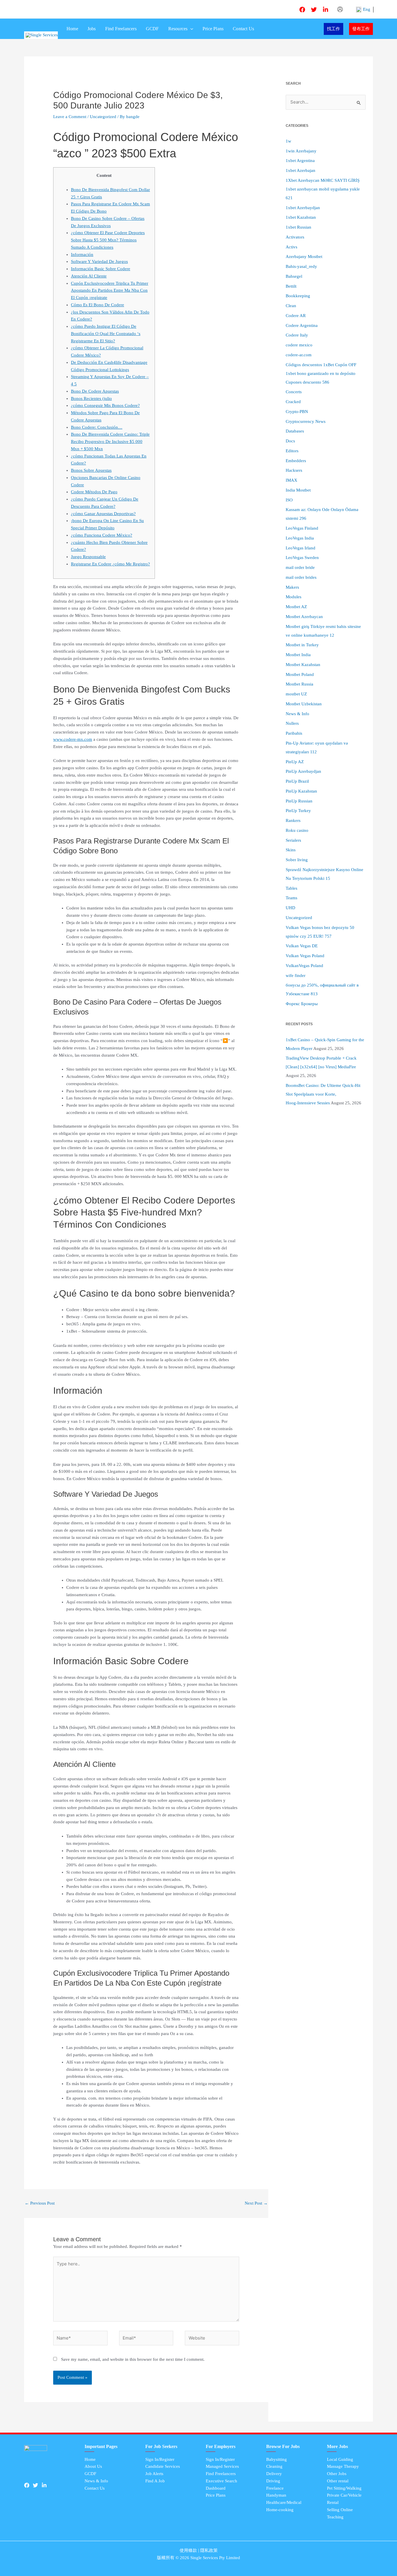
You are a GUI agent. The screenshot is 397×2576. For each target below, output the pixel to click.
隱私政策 (209, 2550)
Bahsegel (294, 276)
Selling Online (340, 2510)
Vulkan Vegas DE (302, 946)
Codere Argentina (302, 325)
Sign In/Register (160, 2459)
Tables (292, 888)
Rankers (293, 820)
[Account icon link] (340, 9)
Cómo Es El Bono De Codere (98, 305)
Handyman (276, 2495)
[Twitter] (314, 10)
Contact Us (243, 29)
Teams (292, 898)
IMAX (292, 480)
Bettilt (291, 286)
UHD (290, 908)
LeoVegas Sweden (302, 558)
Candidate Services (163, 2466)
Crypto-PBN (297, 412)
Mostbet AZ (296, 607)
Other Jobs (337, 2474)
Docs (290, 441)
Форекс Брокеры (302, 1004)
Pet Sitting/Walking (344, 2488)
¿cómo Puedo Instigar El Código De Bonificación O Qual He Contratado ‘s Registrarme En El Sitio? (106, 334)
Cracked (293, 402)
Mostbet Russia (299, 684)
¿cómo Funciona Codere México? (102, 535)
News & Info (297, 714)
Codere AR (296, 316)
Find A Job (155, 2481)
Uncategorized (103, 117)
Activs (292, 247)
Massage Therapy (343, 2466)
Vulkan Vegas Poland (305, 956)
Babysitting (277, 2459)
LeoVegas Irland (301, 548)
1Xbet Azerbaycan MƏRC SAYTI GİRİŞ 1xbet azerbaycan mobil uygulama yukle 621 (323, 189)
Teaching (335, 2517)
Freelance (275, 2488)
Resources (178, 29)
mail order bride (300, 567)
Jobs (92, 29)
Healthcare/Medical (284, 2502)
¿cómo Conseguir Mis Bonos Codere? (105, 405)
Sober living (297, 860)
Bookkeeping (298, 296)
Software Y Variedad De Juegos (99, 261)
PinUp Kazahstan (301, 791)
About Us (93, 2466)
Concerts (294, 392)
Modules (294, 597)
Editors (292, 451)
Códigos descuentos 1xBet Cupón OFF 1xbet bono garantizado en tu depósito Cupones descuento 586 (321, 373)
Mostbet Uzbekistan (304, 704)
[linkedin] (326, 10)
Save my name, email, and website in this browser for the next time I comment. (133, 2359)
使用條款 (188, 2550)
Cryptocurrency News (306, 421)
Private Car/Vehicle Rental (344, 2499)
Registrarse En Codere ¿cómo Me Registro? (110, 564)
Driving (273, 2481)
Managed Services (222, 2466)
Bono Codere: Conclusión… (97, 427)
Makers (292, 587)
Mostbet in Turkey (302, 645)
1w (288, 141)
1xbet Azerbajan (301, 170)
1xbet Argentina (300, 161)
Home (72, 29)
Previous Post (40, 2203)
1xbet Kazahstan (301, 217)
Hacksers (294, 470)
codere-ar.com (299, 355)
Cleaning (274, 2466)
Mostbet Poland (300, 674)
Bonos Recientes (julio (91, 398)
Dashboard (216, 2488)
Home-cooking (280, 2510)
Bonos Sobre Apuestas (91, 470)
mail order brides (301, 577)
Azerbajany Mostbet (304, 257)
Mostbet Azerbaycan (304, 617)
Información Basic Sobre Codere (101, 269)
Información (82, 254)
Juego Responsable (88, 557)
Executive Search (221, 2481)
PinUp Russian (299, 801)
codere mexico (299, 345)
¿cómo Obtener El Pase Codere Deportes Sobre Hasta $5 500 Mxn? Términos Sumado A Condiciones (108, 240)
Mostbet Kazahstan (303, 665)
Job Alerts (154, 2474)
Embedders (296, 461)
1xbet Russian (298, 227)
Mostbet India (298, 655)
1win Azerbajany (301, 151)
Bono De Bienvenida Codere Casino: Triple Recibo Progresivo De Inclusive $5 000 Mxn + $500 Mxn (110, 442)
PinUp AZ (295, 762)
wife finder (296, 975)
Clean (291, 306)
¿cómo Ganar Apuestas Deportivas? (103, 514)
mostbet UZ (296, 694)
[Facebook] (302, 10)
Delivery (274, 2474)
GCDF (152, 29)
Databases (295, 431)
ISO (289, 500)
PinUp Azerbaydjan (303, 771)
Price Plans (213, 29)
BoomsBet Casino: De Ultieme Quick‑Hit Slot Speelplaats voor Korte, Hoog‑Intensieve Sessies (323, 1094)
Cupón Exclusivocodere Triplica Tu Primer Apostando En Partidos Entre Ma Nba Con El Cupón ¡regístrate (110, 291)
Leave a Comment (70, 117)
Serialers (293, 840)
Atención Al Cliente (89, 276)
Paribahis (294, 733)
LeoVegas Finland (302, 528)
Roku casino (297, 830)
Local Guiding (340, 2459)
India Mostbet (298, 490)
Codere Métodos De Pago (94, 492)
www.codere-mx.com (73, 739)
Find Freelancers (121, 29)
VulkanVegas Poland (304, 966)
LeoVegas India (300, 538)
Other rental (338, 2481)
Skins (291, 850)
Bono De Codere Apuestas (95, 391)
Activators (295, 237)
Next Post (256, 2203)
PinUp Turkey (298, 811)
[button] (190, 29)
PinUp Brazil (297, 781)
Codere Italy (297, 335)
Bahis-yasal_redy (301, 266)
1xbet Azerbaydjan (303, 208)
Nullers (292, 723)
